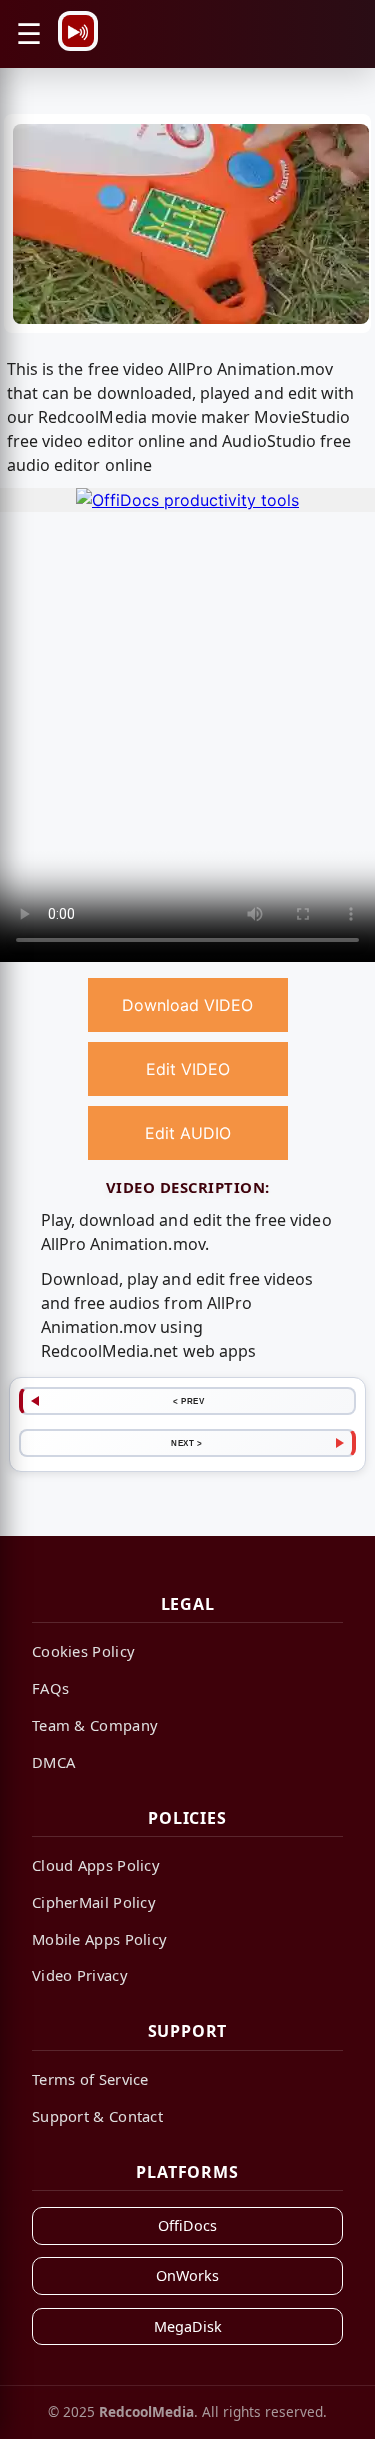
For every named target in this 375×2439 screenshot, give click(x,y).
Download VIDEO (187, 1005)
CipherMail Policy (94, 1902)
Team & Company (95, 1725)
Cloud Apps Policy (96, 1865)
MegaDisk (188, 2326)
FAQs (50, 1688)
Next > (186, 1443)
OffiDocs (187, 2225)
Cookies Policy (83, 1651)
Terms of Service (90, 2079)
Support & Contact (97, 2116)
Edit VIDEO (188, 1069)
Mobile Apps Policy (99, 1939)
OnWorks (187, 2275)
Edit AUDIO (188, 1133)
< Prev (188, 1401)
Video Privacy (80, 1975)
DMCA (53, 1762)
